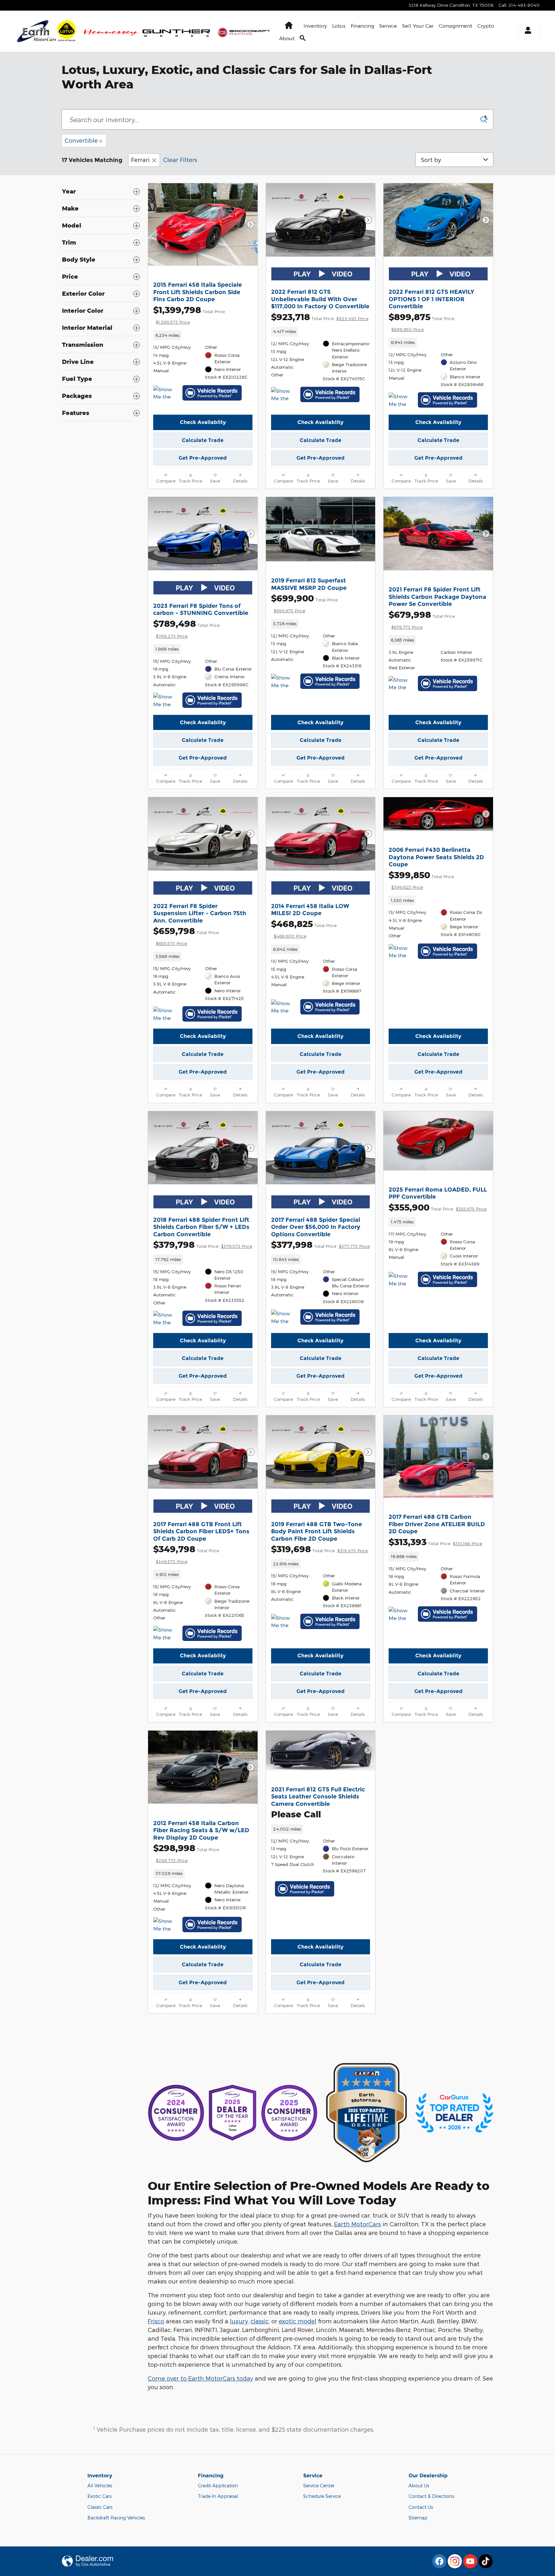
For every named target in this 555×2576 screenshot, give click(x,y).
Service (388, 26)
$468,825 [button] (304, 929)
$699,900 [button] (304, 603)
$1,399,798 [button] (189, 315)
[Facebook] (439, 2561)
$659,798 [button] (186, 936)
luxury (239, 2321)
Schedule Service (322, 2496)
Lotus (339, 26)
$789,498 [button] (186, 628)
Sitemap (418, 2518)
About (287, 38)
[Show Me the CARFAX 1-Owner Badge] (401, 1280)
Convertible (83, 140)
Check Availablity (203, 422)
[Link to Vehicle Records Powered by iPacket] (212, 393)
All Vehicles (100, 2486)
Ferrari (140, 160)
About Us (419, 2486)
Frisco (156, 2321)
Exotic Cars (99, 2496)
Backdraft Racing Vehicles (116, 2518)
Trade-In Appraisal (218, 2496)
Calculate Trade (203, 440)
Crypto (486, 26)
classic (260, 2321)
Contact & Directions (431, 2496)
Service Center (319, 2486)
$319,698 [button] (319, 1549)
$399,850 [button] (421, 880)
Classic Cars (100, 2507)
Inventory (315, 26)
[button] (203, 335)
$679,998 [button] (422, 619)
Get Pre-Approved (203, 458)
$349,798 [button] (186, 1554)
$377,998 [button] (320, 1244)
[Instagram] (455, 2561)
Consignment (455, 26)
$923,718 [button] (320, 317)
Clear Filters (180, 160)
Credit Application (218, 2486)
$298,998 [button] (186, 1853)
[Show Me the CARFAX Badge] (165, 393)
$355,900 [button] (438, 1207)
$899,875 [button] (421, 322)
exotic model (298, 2321)
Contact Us (421, 2507)
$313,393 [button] (435, 1542)
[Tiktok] (486, 2561)
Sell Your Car (418, 26)
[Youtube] (470, 2561)
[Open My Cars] (526, 31)
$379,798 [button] (203, 1244)
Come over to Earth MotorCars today (200, 2378)
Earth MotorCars (357, 2224)
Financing (362, 26)
